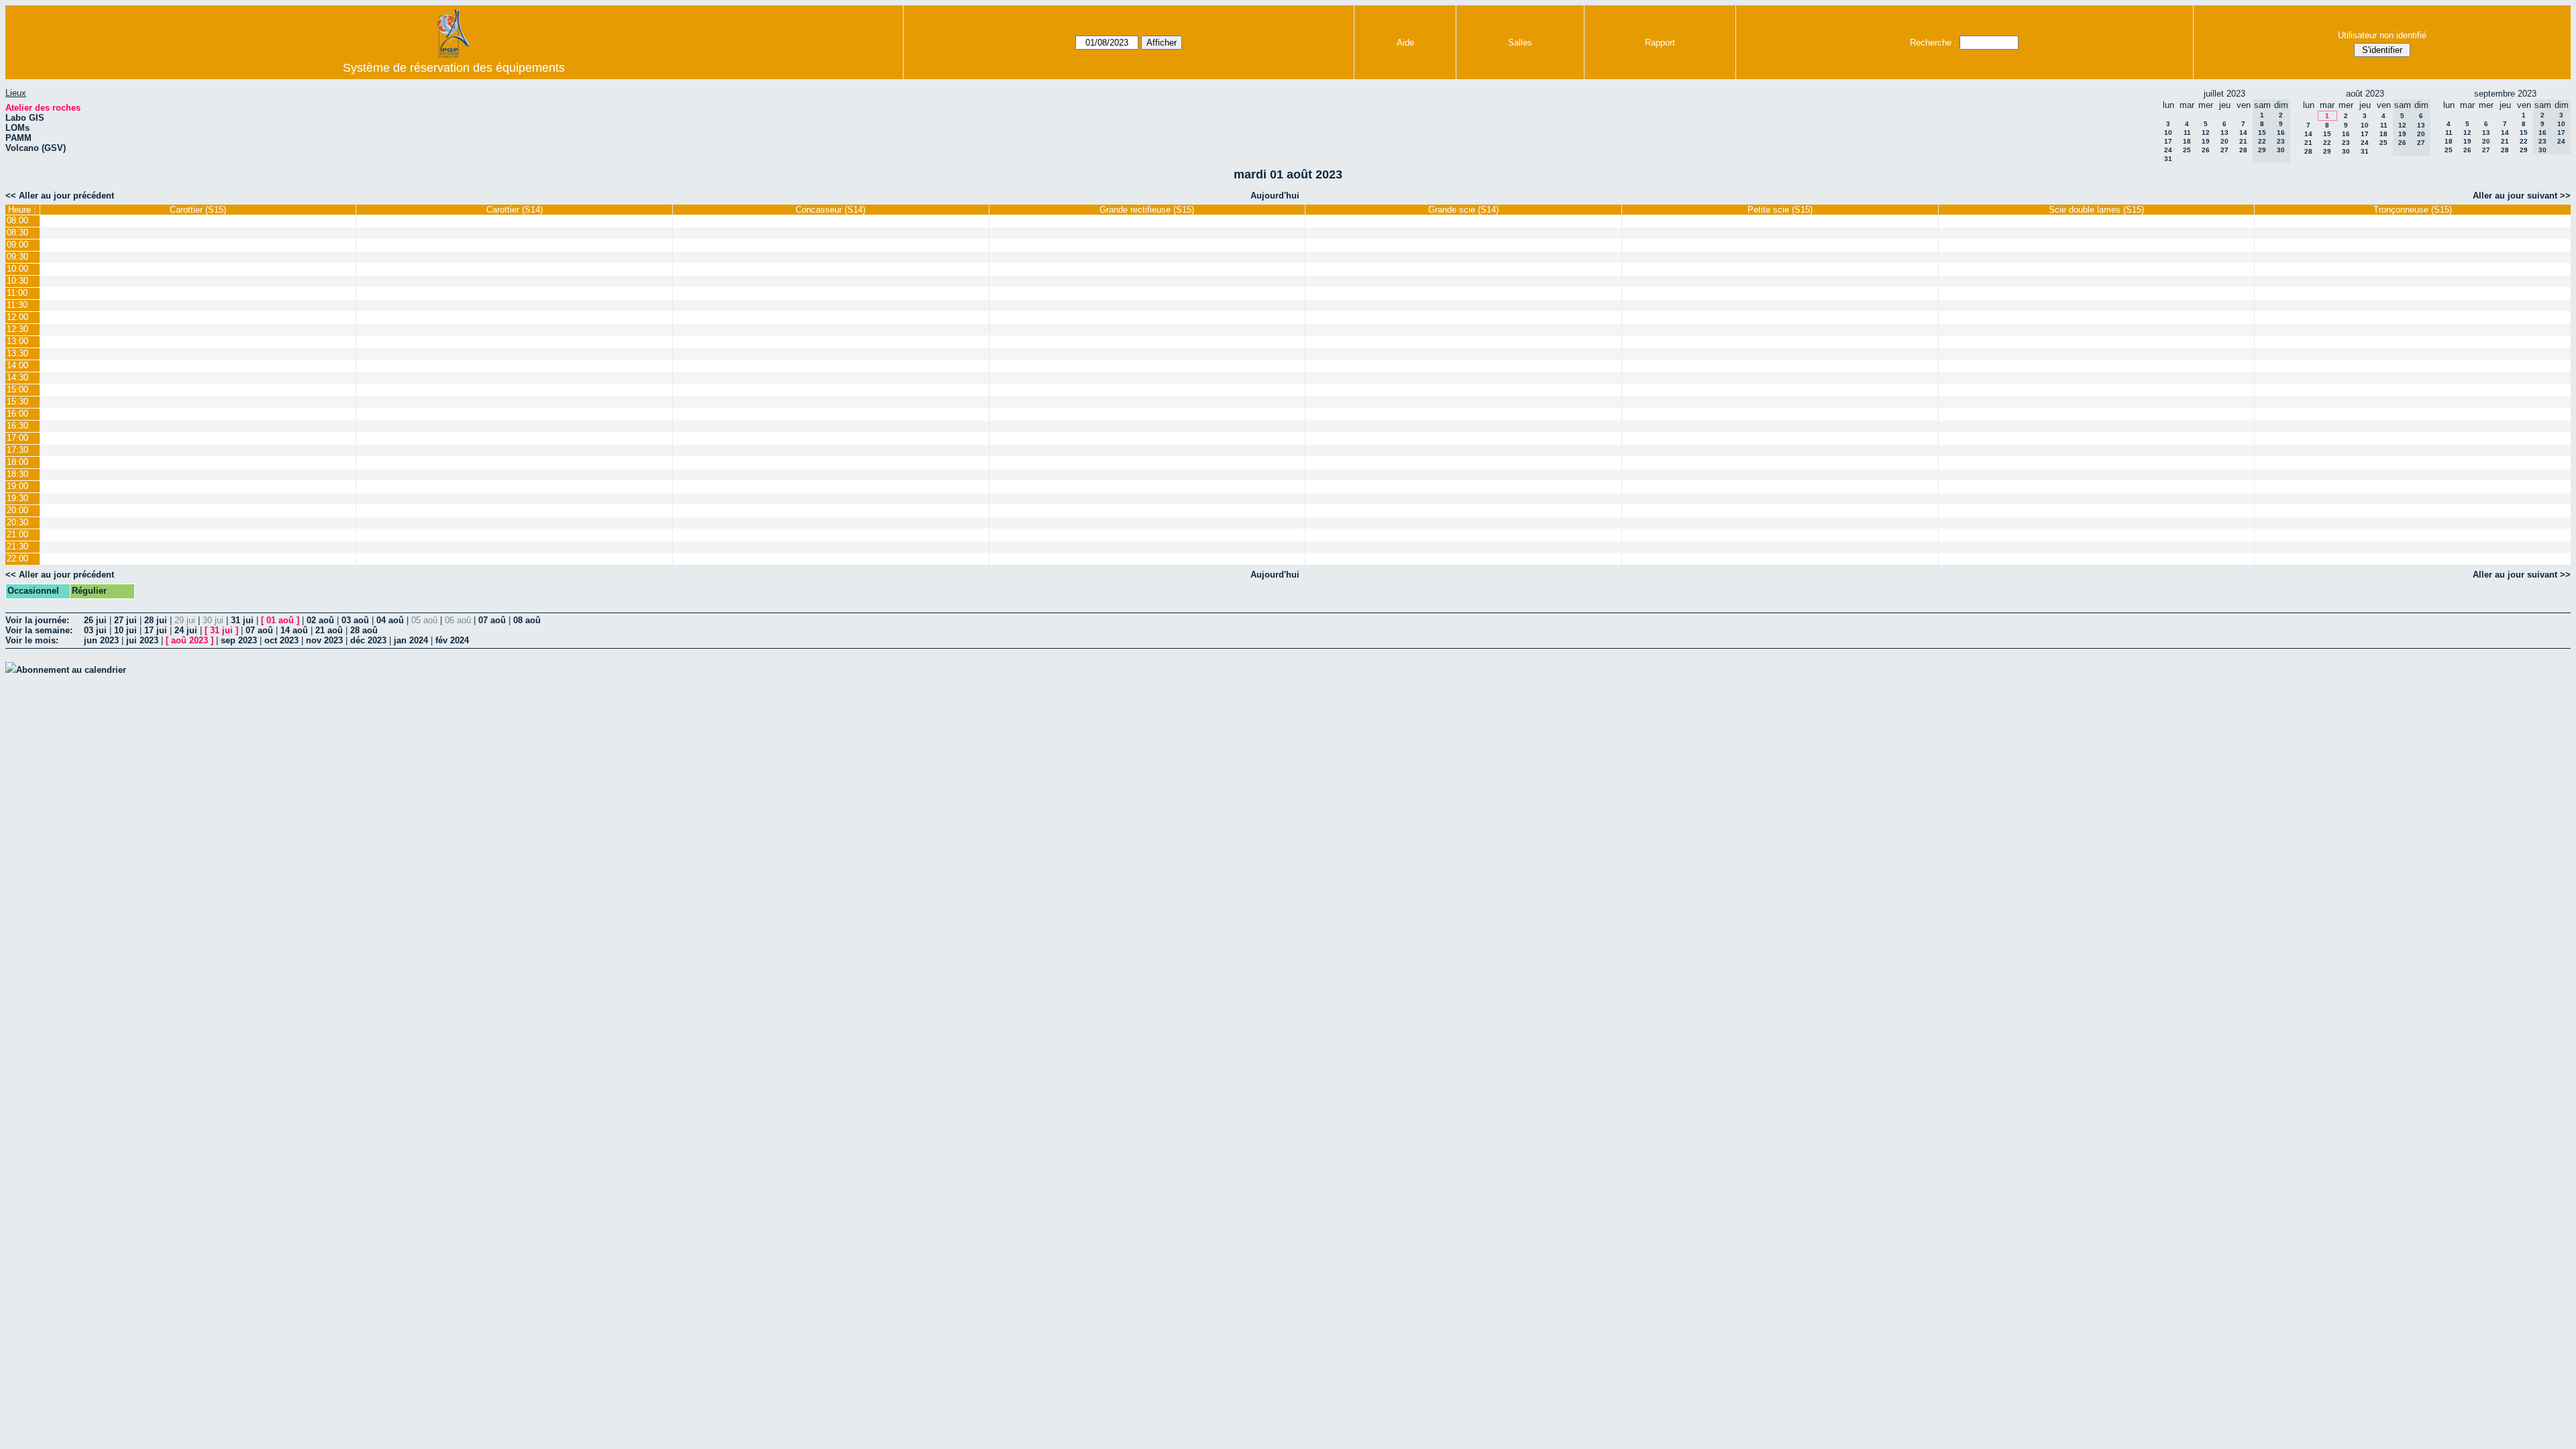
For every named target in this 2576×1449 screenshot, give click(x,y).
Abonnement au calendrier (71, 670)
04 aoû (390, 620)
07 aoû (492, 620)
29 (2327, 151)
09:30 (17, 257)
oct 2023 (281, 640)
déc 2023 (368, 640)
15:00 (17, 389)
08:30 (17, 232)
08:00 (17, 220)
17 (2168, 141)
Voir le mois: (32, 640)
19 (2206, 141)
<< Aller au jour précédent (60, 196)
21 (2243, 141)
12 (2206, 132)
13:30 (17, 353)
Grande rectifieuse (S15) (1147, 210)
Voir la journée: (37, 620)
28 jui (156, 620)
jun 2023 (101, 640)
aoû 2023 (190, 640)
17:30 (17, 450)
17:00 (17, 438)
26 (2206, 150)
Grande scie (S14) (1463, 210)
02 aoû (320, 620)
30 (2346, 151)
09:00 (17, 245)
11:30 (17, 305)
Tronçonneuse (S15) (2413, 210)
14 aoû (294, 630)
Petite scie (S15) (1780, 210)
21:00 (17, 534)
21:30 (17, 546)
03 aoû (355, 620)
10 (2168, 132)
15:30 (17, 401)
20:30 (17, 522)
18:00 (17, 462)
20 (2224, 141)
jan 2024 (411, 640)
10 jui (125, 630)
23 (2346, 143)
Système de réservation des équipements (454, 68)
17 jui (156, 630)
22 (2327, 143)
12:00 (17, 317)
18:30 (17, 474)
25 (2187, 150)
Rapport (1660, 43)
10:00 (17, 269)
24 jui (186, 630)
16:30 (17, 426)
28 (2243, 150)
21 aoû (329, 630)
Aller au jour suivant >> (2522, 196)
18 (2187, 141)
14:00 (17, 365)
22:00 (17, 558)
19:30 (17, 498)
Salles (1520, 43)
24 (2168, 150)
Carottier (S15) (198, 210)
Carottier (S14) (515, 210)
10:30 (17, 281)
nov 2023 (324, 640)
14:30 (17, 377)
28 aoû (364, 630)
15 (2327, 134)
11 (2187, 132)
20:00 (17, 510)
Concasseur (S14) (830, 210)
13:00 (17, 341)
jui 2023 (142, 640)
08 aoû (527, 620)
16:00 (17, 414)
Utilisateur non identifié (2382, 35)
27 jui (125, 620)
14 (2243, 132)
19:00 (17, 486)
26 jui (95, 620)
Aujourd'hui (1275, 196)
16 (2346, 134)
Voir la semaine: (39, 630)
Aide (1405, 43)
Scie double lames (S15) (2096, 210)
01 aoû (280, 620)
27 (2224, 150)
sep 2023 (239, 640)
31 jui (242, 620)
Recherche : (1933, 43)
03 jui (95, 630)
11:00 (17, 293)
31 (2168, 159)
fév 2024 (452, 640)
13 (2224, 132)
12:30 (17, 329)
